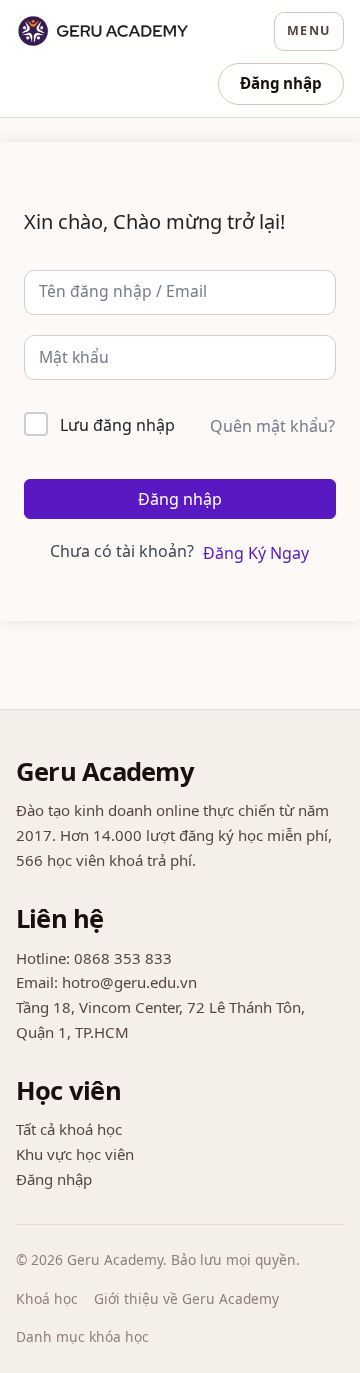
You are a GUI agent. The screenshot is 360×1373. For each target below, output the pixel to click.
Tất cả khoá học (69, 1129)
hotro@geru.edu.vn (129, 982)
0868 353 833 (123, 958)
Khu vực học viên (75, 1154)
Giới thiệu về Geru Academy (186, 1298)
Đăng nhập (281, 83)
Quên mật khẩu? (272, 426)
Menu (309, 30)
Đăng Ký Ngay (256, 553)
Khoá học (47, 1298)
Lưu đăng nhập (117, 425)
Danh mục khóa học (82, 1336)
